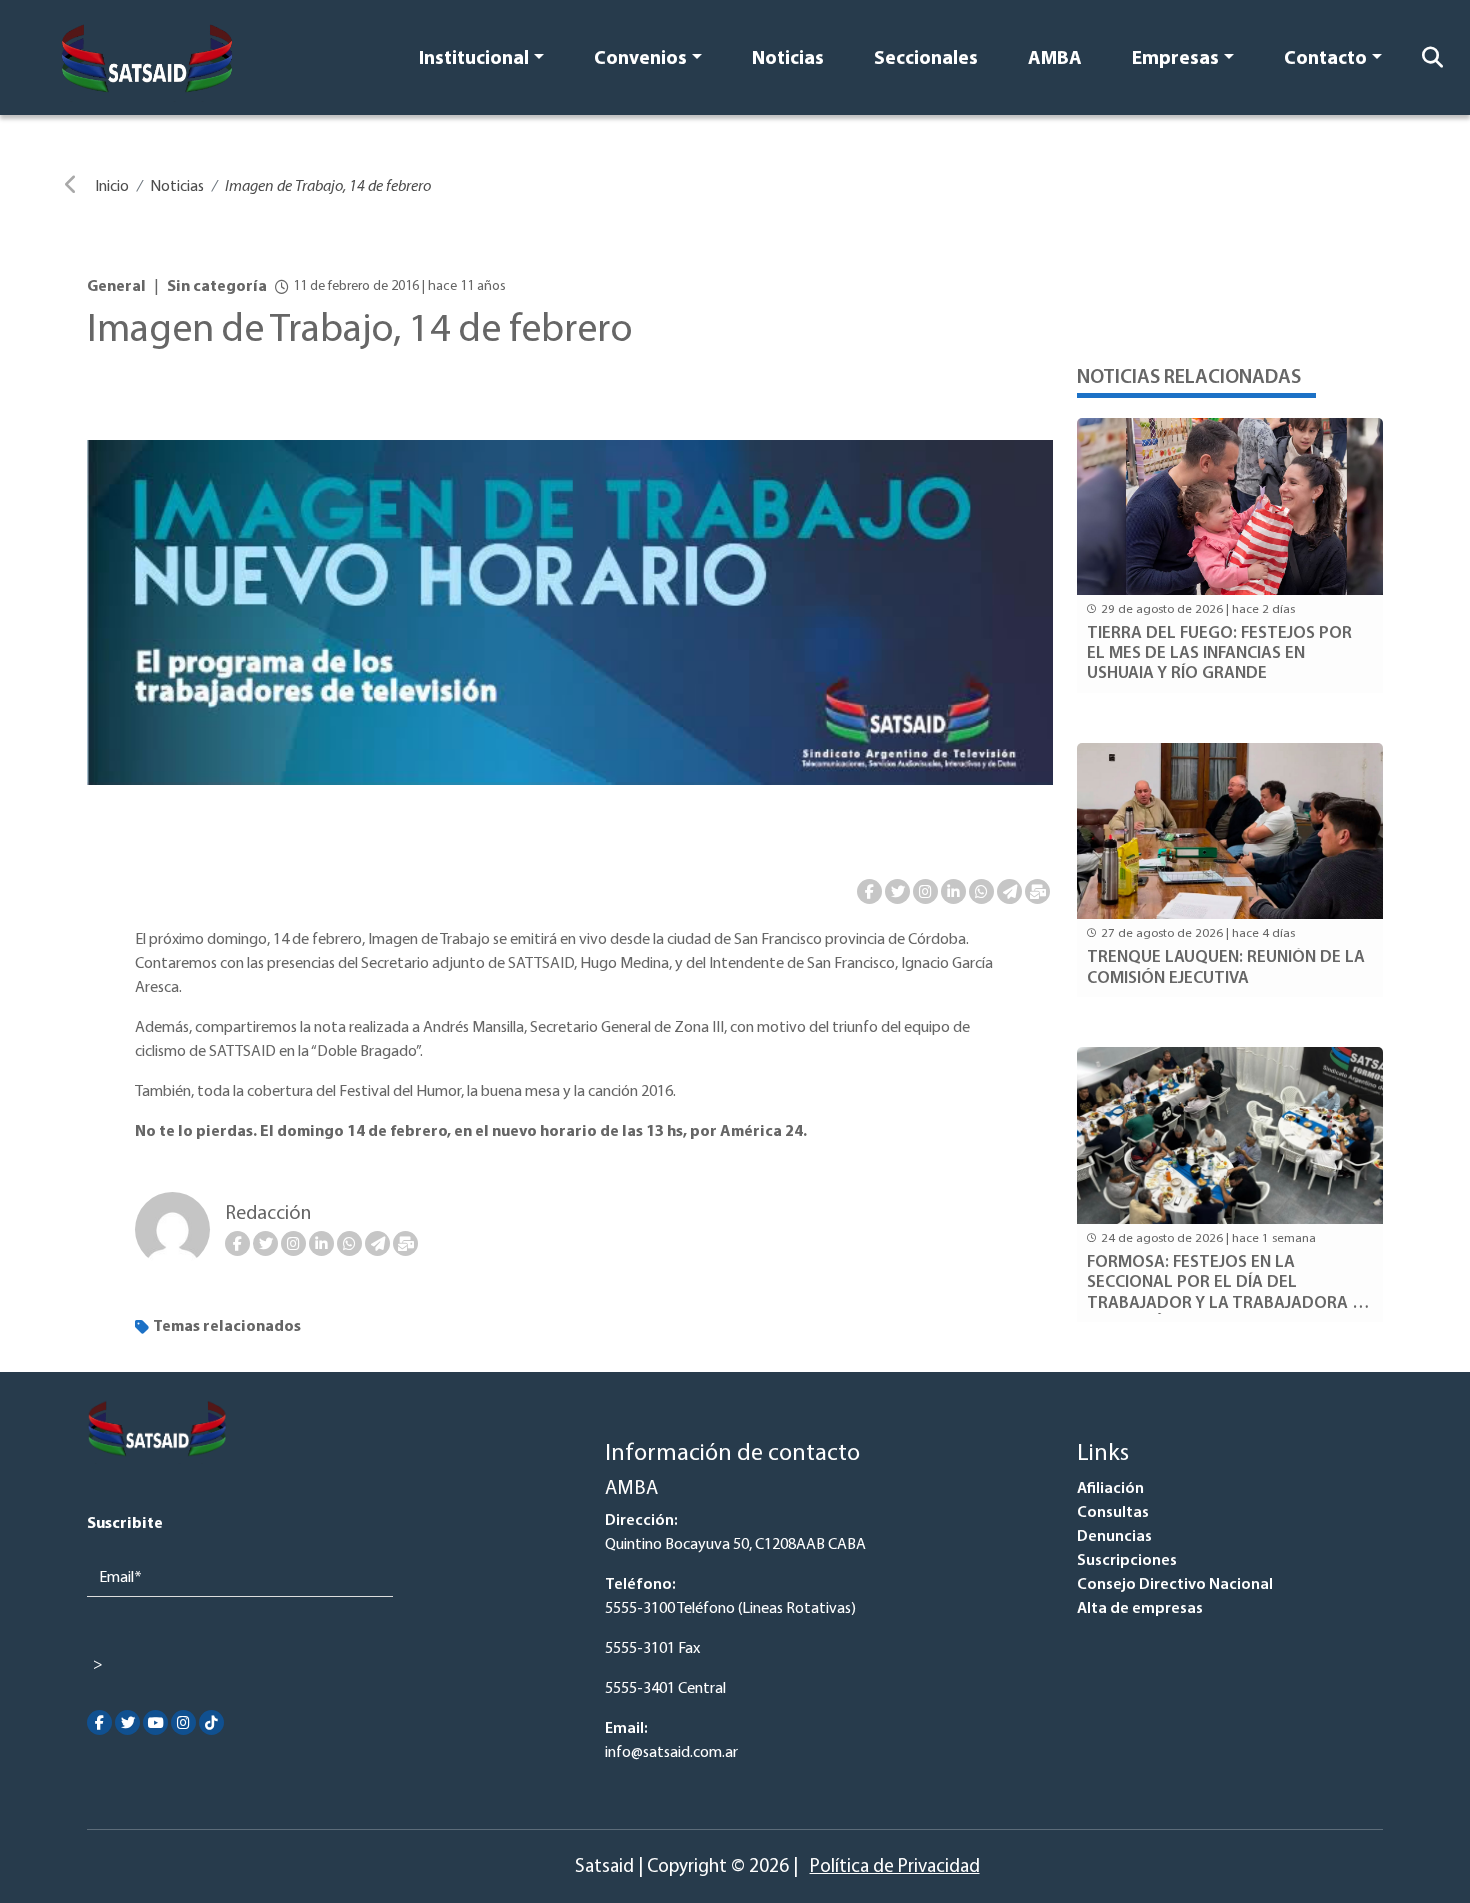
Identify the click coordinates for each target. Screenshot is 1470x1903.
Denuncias (1114, 1537)
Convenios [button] (640, 59)
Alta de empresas (1140, 1609)
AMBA (1055, 59)
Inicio (112, 187)
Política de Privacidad (895, 1867)
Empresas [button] (1175, 59)
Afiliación (1110, 1489)
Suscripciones (1127, 1561)
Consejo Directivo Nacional (1175, 1585)
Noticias (788, 59)
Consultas (1113, 1513)
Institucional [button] (474, 59)
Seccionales (926, 59)
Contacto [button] (1325, 59)
